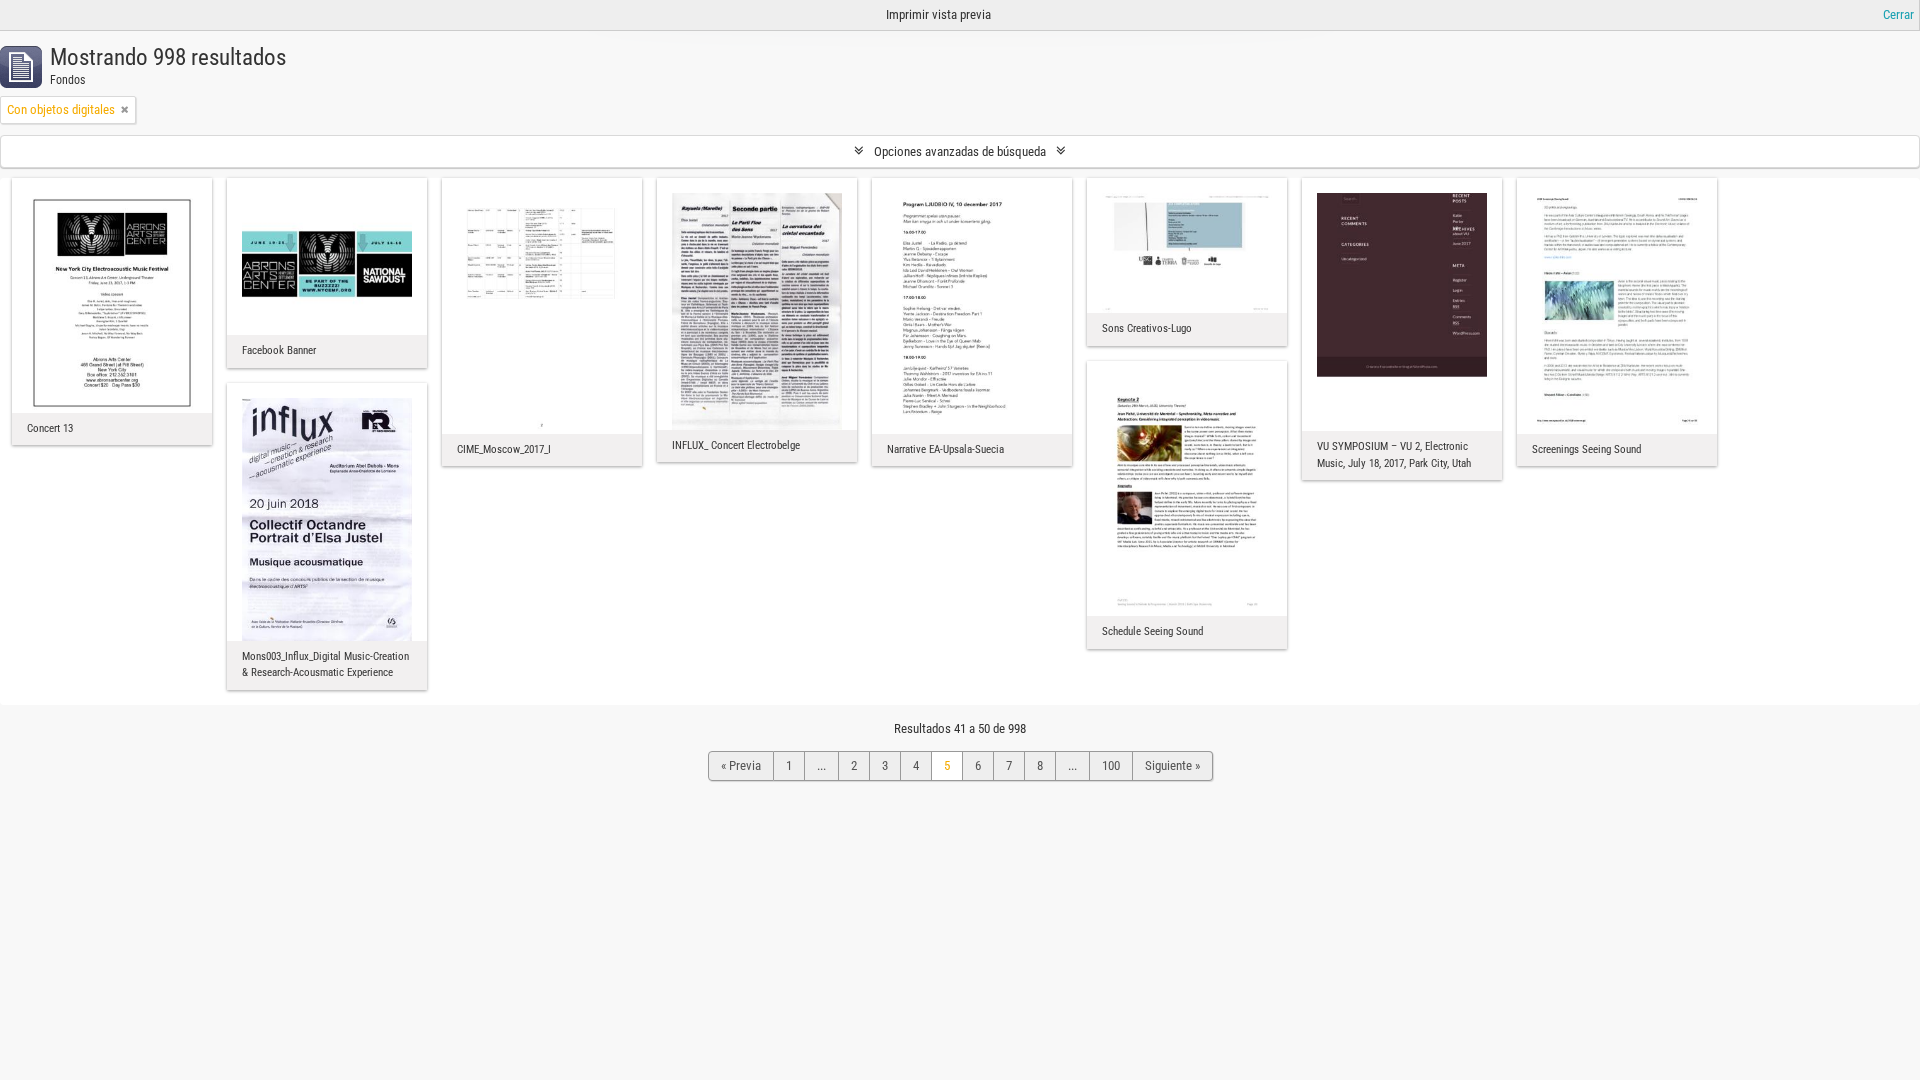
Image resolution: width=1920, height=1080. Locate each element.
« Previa (741, 765)
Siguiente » (1172, 765)
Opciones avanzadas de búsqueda (960, 151)
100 (1111, 765)
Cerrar (1898, 14)
